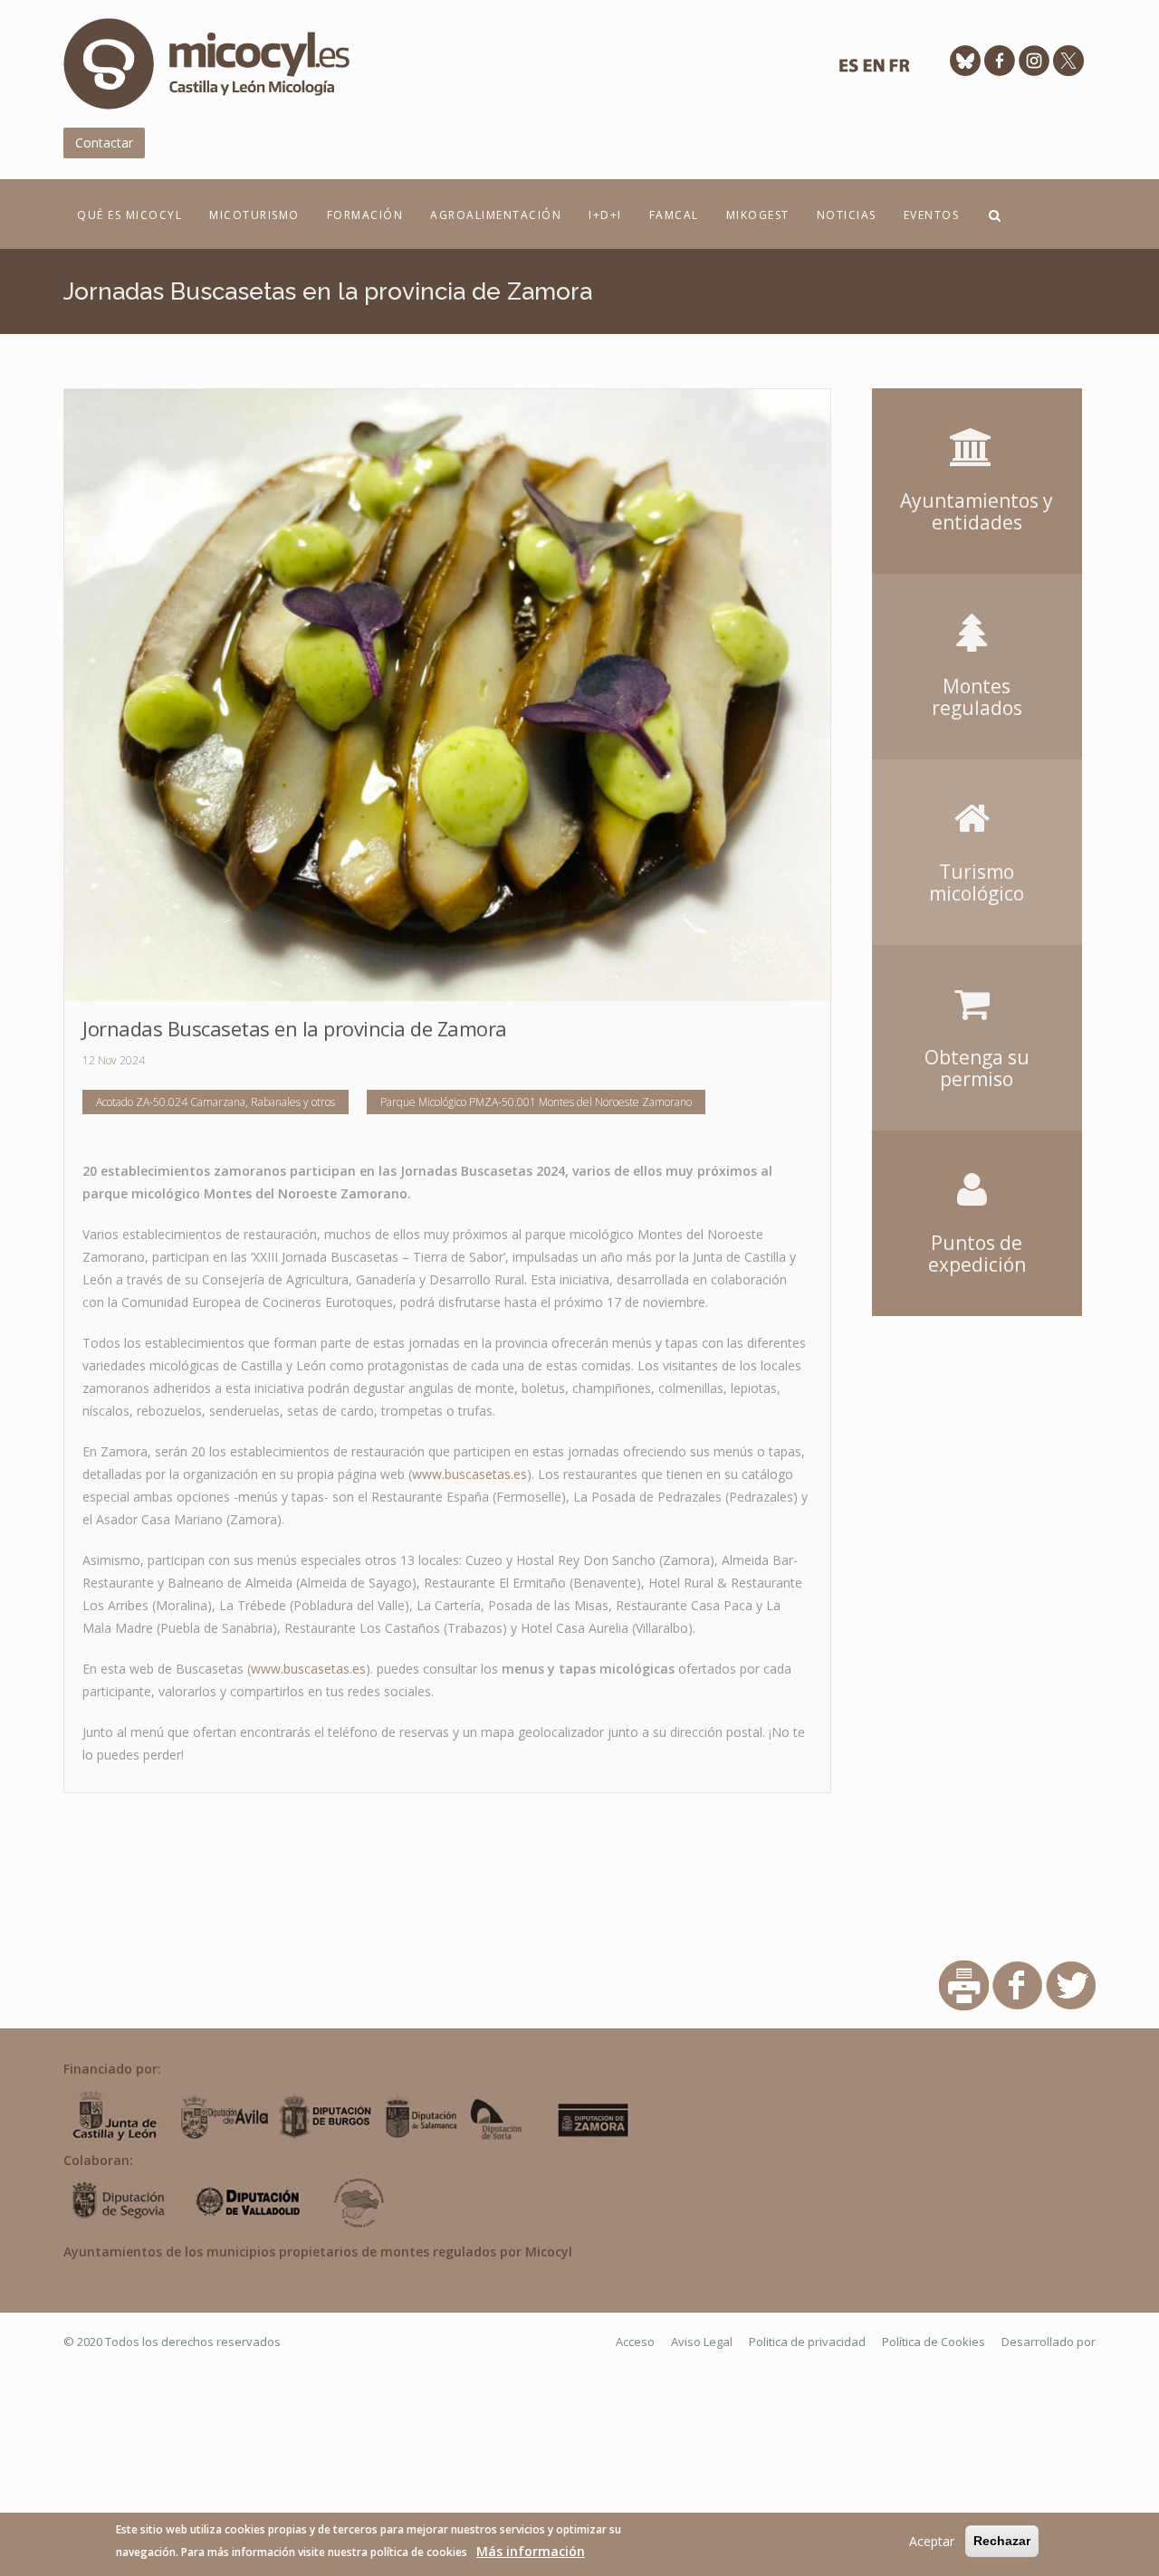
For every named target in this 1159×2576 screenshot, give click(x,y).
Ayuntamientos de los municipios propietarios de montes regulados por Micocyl (318, 2252)
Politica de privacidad (807, 2342)
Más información (531, 2551)
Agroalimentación (496, 215)
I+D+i (605, 215)
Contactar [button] (104, 143)
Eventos (932, 215)
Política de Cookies (934, 2342)
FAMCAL (674, 215)
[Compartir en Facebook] (1017, 1984)
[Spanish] (848, 70)
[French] (899, 70)
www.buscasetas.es (469, 1474)
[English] (874, 70)
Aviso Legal (702, 2342)
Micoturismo (254, 215)
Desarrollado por (1049, 2342)
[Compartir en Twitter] (1071, 1984)
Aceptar (932, 2541)
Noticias (847, 215)
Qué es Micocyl (129, 215)
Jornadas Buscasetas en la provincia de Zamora (295, 1028)
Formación (365, 215)
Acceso (635, 2342)
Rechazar (1002, 2541)
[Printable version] (964, 1984)
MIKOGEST (758, 215)
